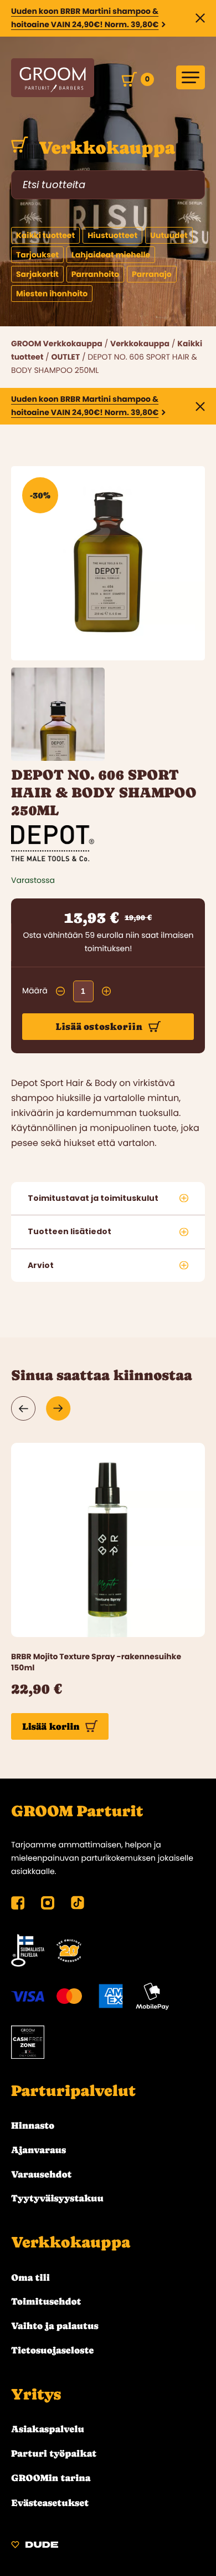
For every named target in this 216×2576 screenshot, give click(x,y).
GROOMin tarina (51, 2478)
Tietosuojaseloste (52, 2350)
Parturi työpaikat (54, 2453)
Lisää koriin (51, 1726)
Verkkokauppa (105, 148)
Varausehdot (41, 2174)
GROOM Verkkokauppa (57, 344)
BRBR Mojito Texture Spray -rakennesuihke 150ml (96, 1662)
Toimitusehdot (46, 2301)
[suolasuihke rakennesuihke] (108, 1540)
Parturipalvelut (73, 2091)
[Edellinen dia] (24, 1408)
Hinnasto (33, 2125)
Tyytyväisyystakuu (57, 2198)
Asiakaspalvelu (48, 2429)
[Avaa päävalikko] (191, 77)
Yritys (36, 2395)
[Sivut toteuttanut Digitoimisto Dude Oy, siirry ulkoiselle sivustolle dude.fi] (35, 2546)
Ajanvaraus (38, 2150)
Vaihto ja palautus (55, 2326)
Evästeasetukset (50, 2503)
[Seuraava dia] (58, 1408)
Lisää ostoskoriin (99, 1027)
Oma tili (30, 2277)
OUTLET (65, 357)
